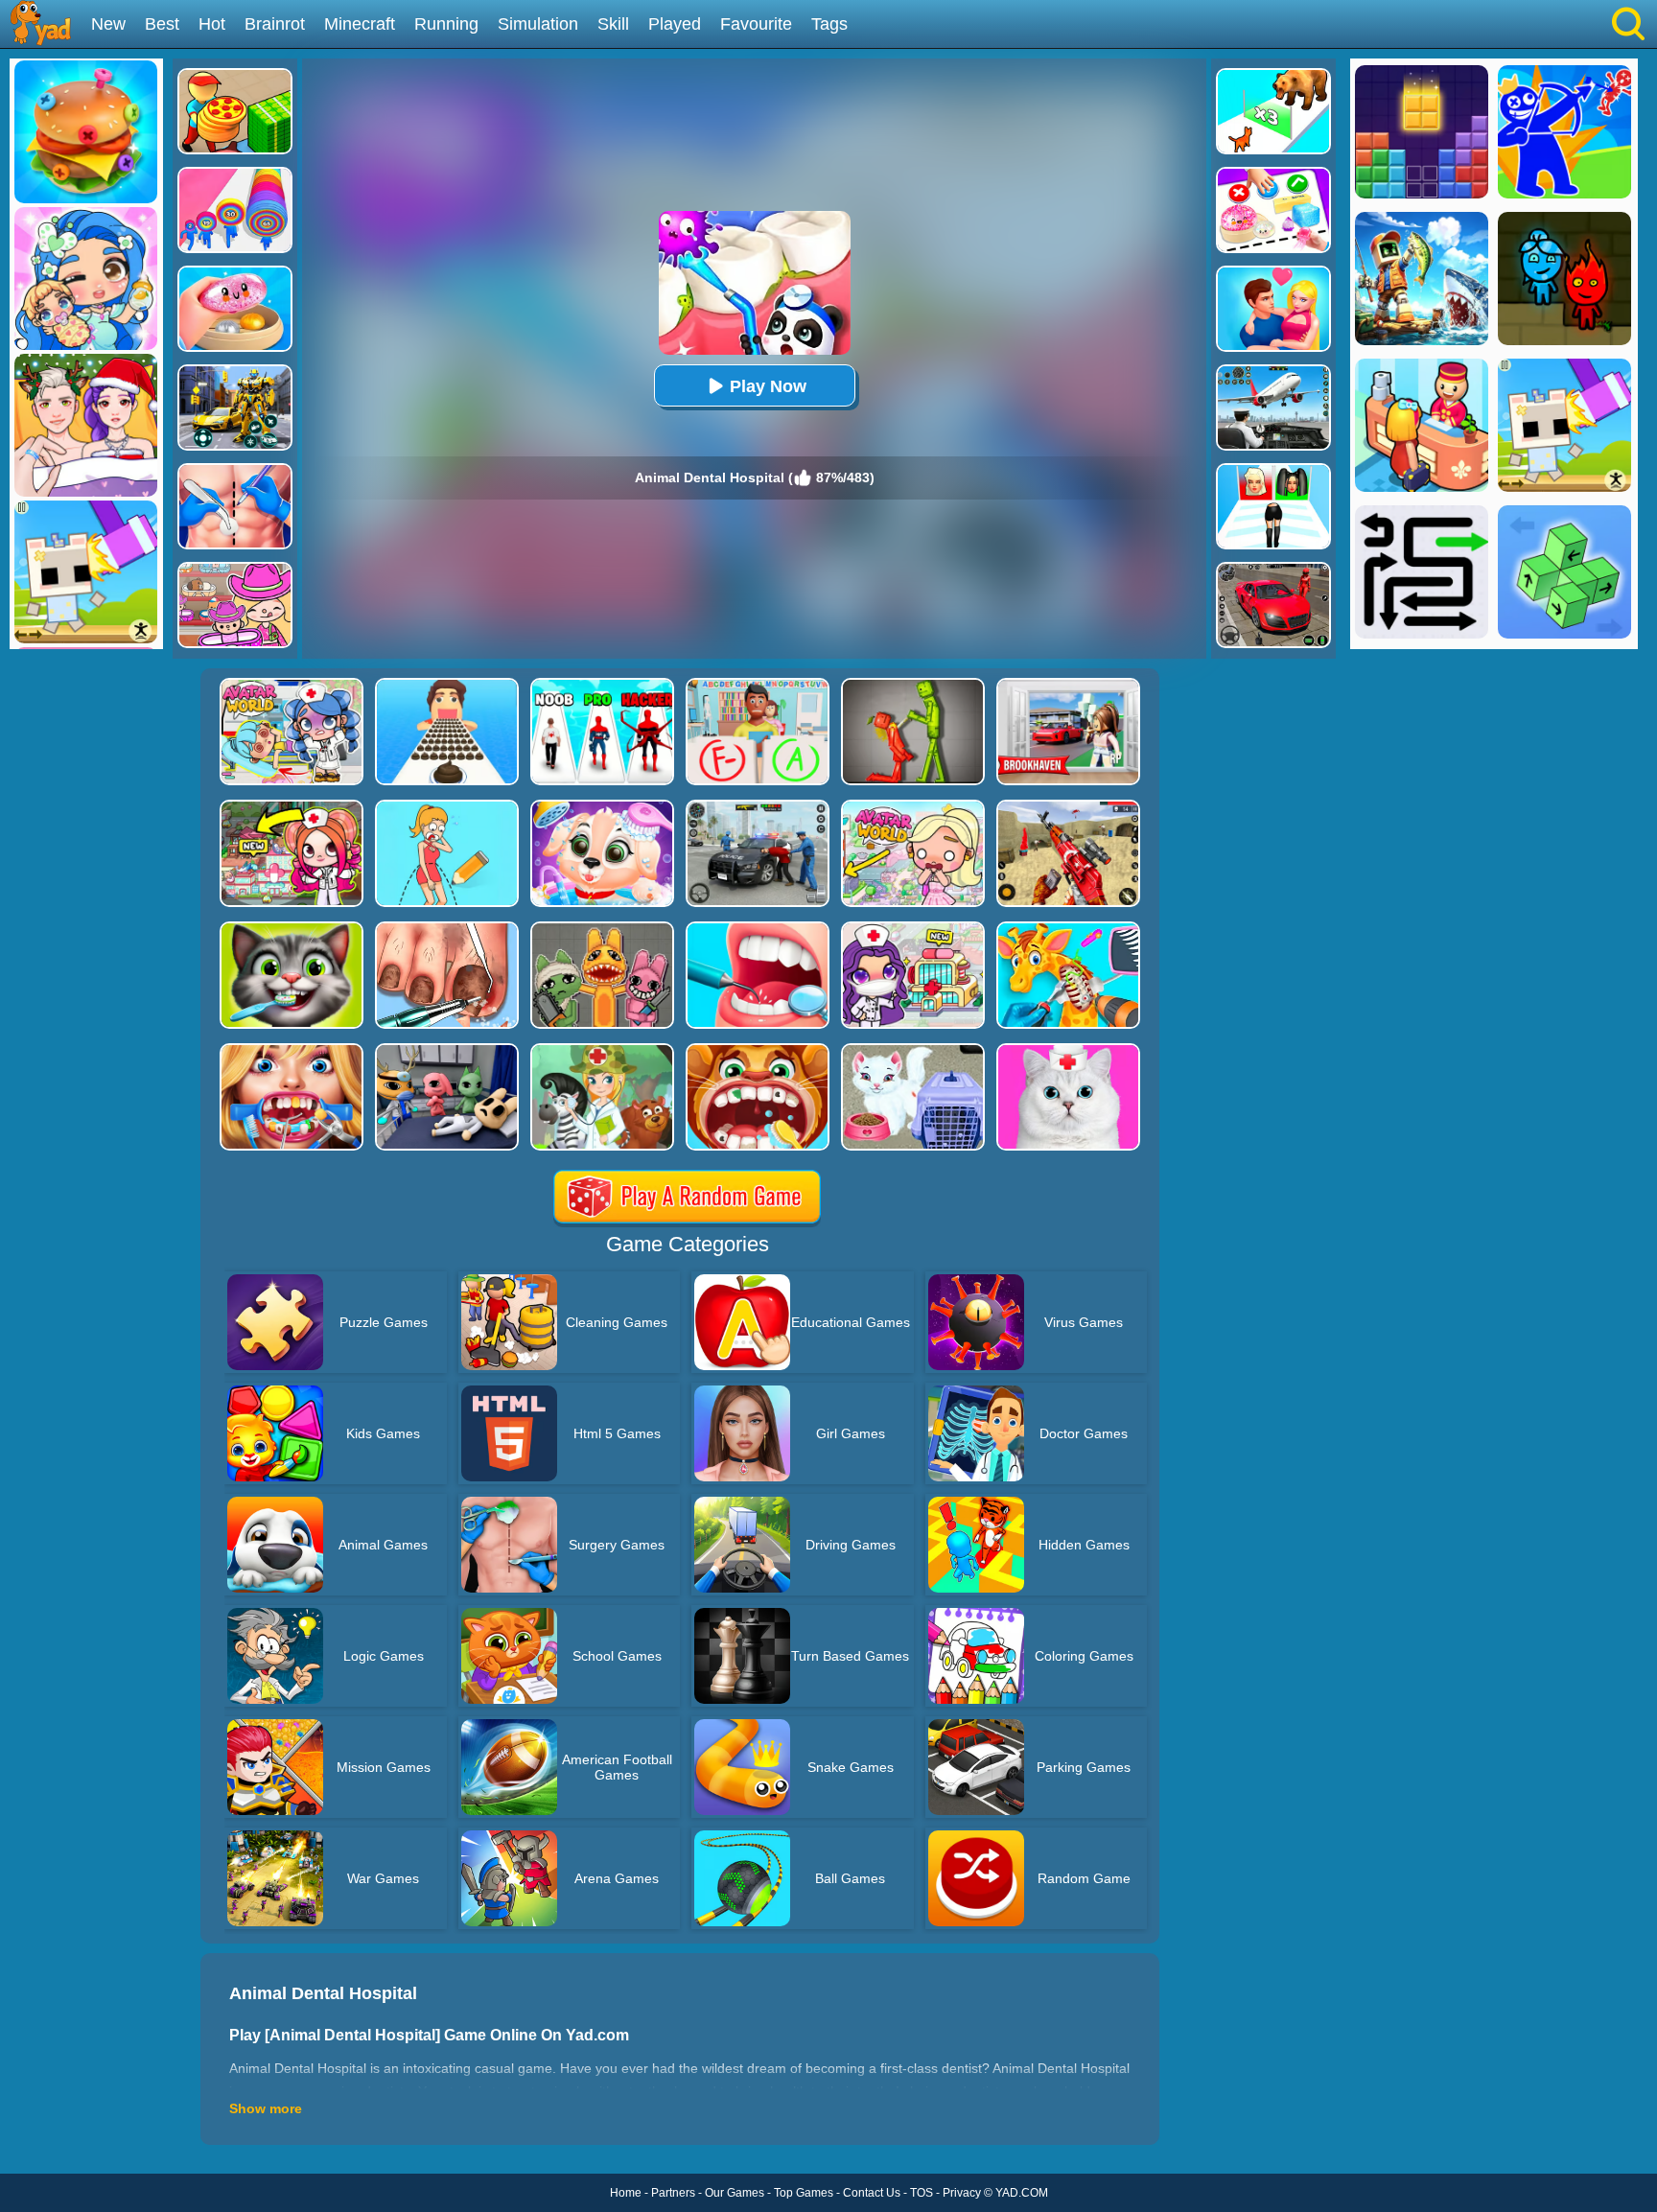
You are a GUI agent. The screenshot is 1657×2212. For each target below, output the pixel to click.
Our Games (735, 2193)
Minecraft (360, 24)
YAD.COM (1022, 2193)
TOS (922, 2193)
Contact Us (872, 2193)
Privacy (962, 2193)
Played (675, 24)
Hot (212, 24)
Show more (266, 2108)
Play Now (768, 386)
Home (626, 2193)
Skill (613, 24)
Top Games (804, 2193)
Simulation (538, 24)
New (108, 24)
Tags (829, 24)
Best (162, 24)
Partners (673, 2193)
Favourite (756, 24)
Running (446, 24)
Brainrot (275, 24)
